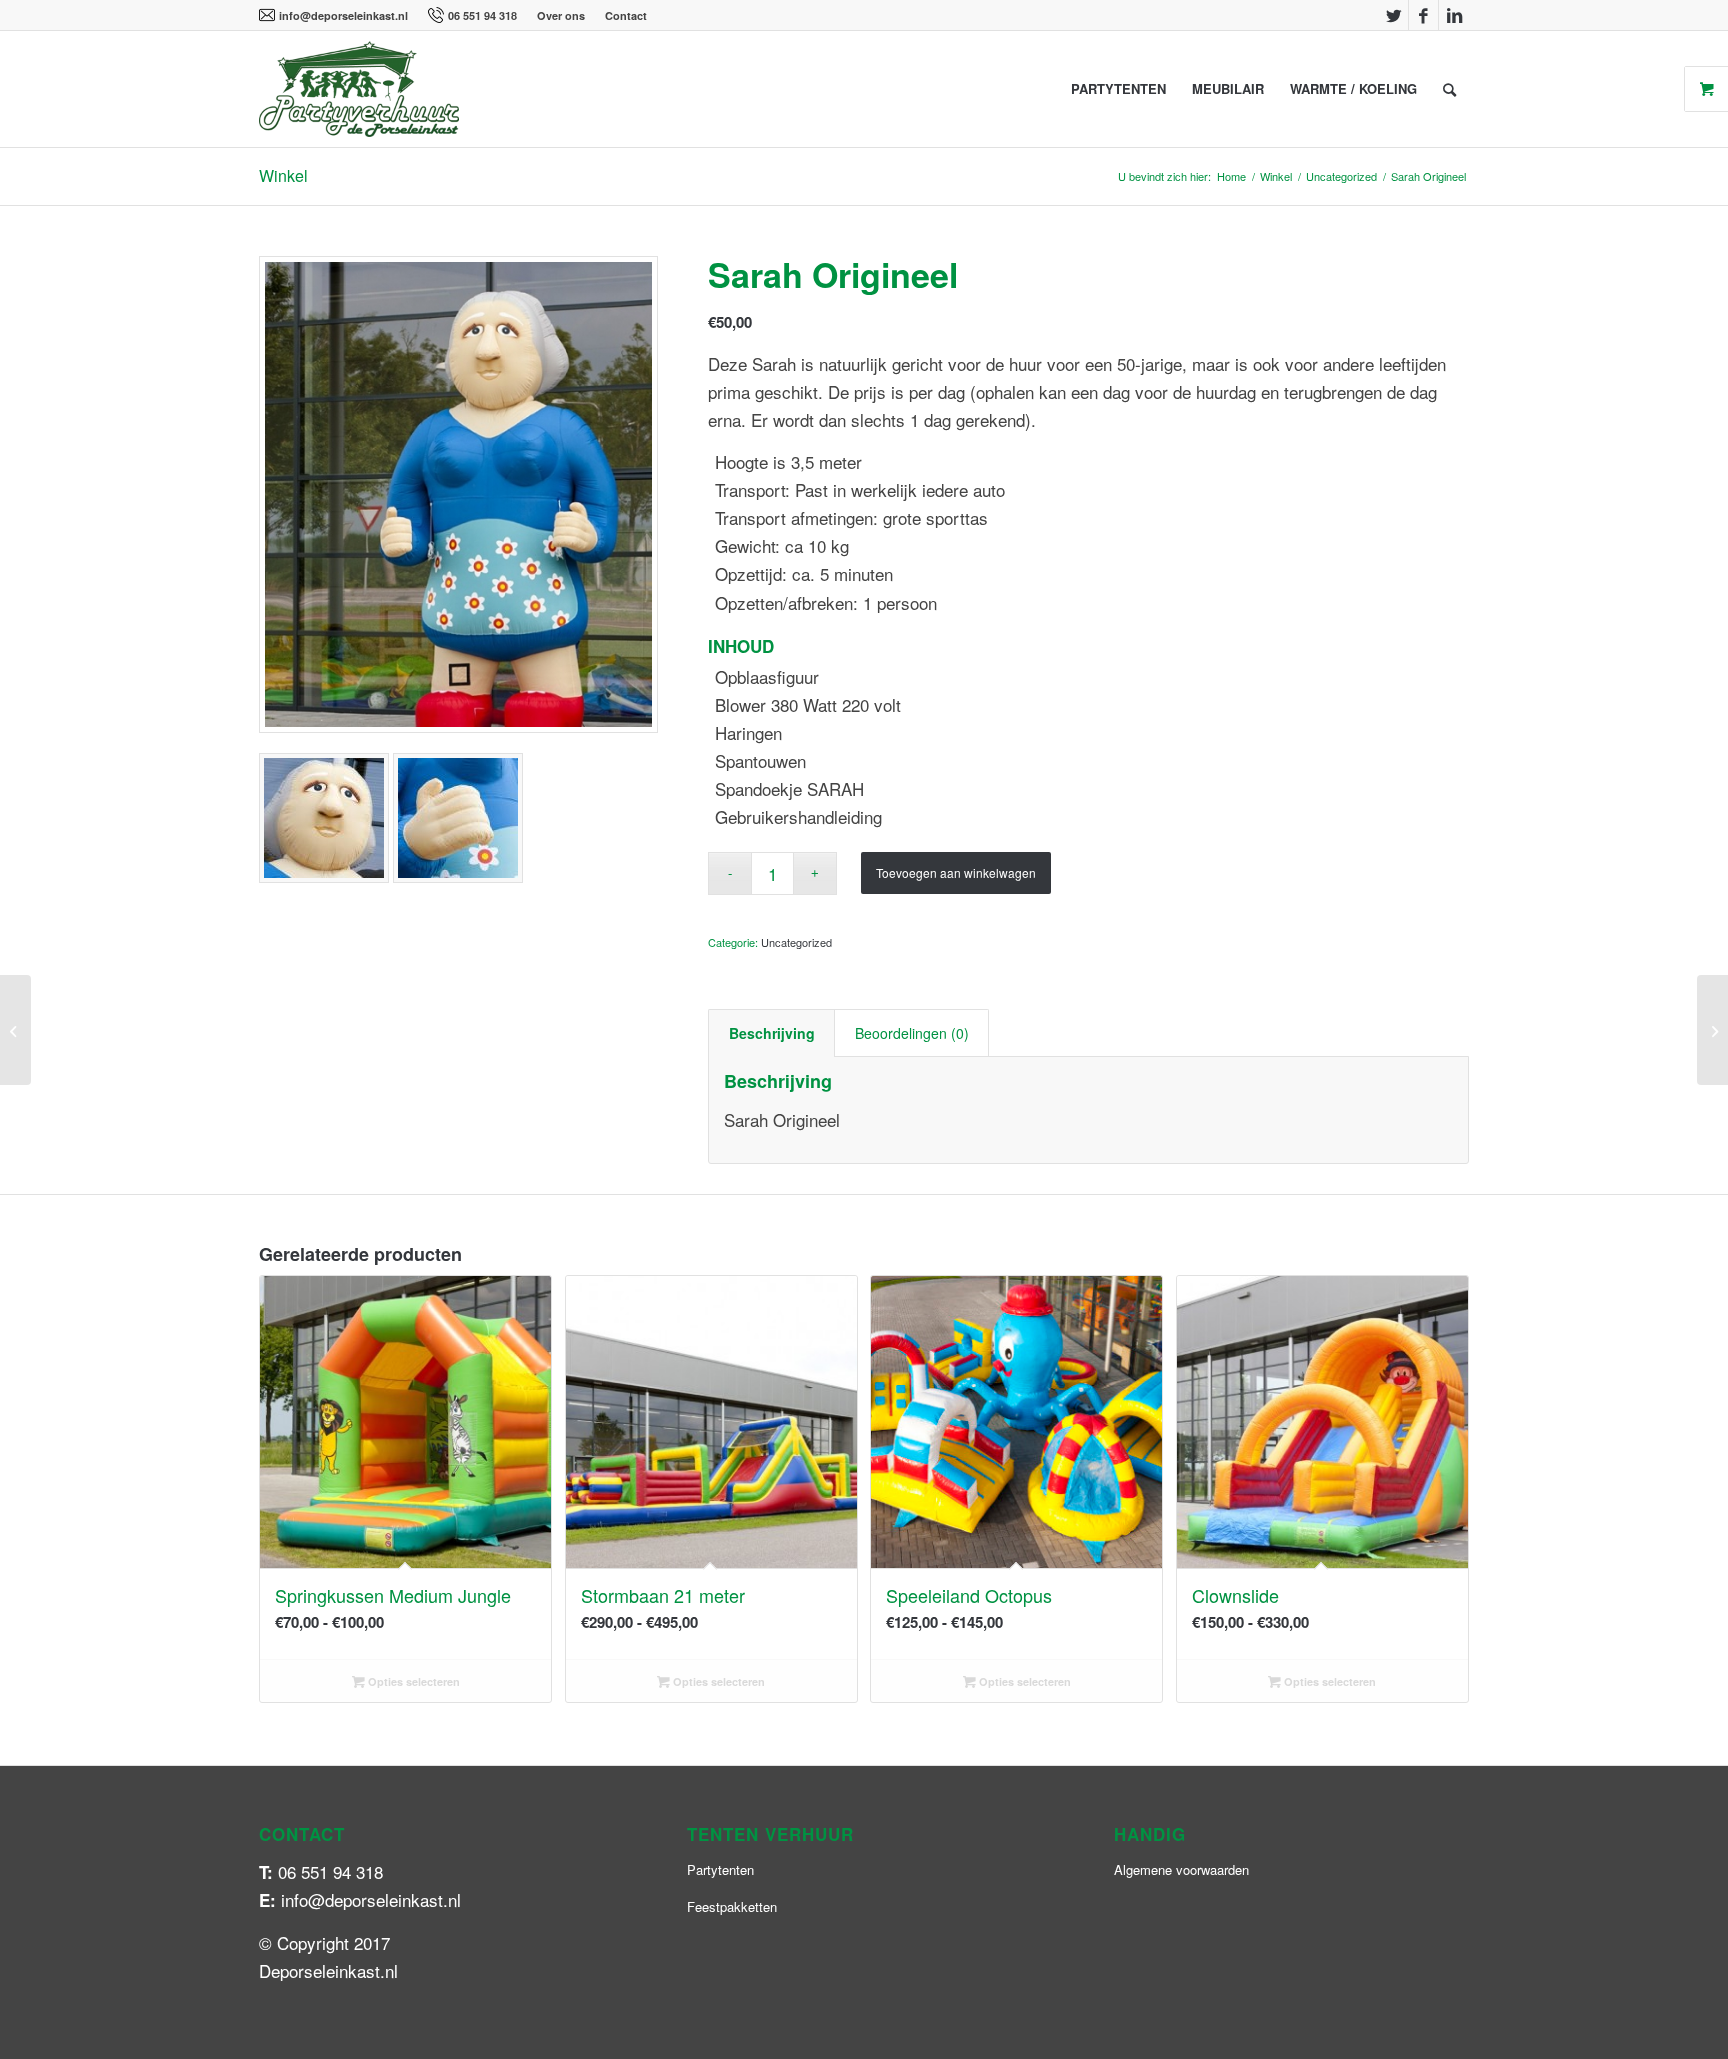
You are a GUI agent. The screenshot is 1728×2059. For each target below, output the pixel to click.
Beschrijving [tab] (772, 1033)
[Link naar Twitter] (1393, 15)
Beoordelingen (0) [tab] (912, 1033)
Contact (626, 15)
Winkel (283, 175)
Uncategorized (796, 942)
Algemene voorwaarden (1181, 1869)
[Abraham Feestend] (1712, 1030)
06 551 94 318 (482, 15)
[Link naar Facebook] (1423, 15)
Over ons (561, 15)
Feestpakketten (732, 1906)
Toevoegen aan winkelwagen (956, 872)
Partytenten (720, 1869)
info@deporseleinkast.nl (343, 15)
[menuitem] (338, 15)
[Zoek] (1449, 89)
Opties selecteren (412, 1681)
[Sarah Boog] (15, 1030)
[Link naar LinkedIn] (1454, 15)
